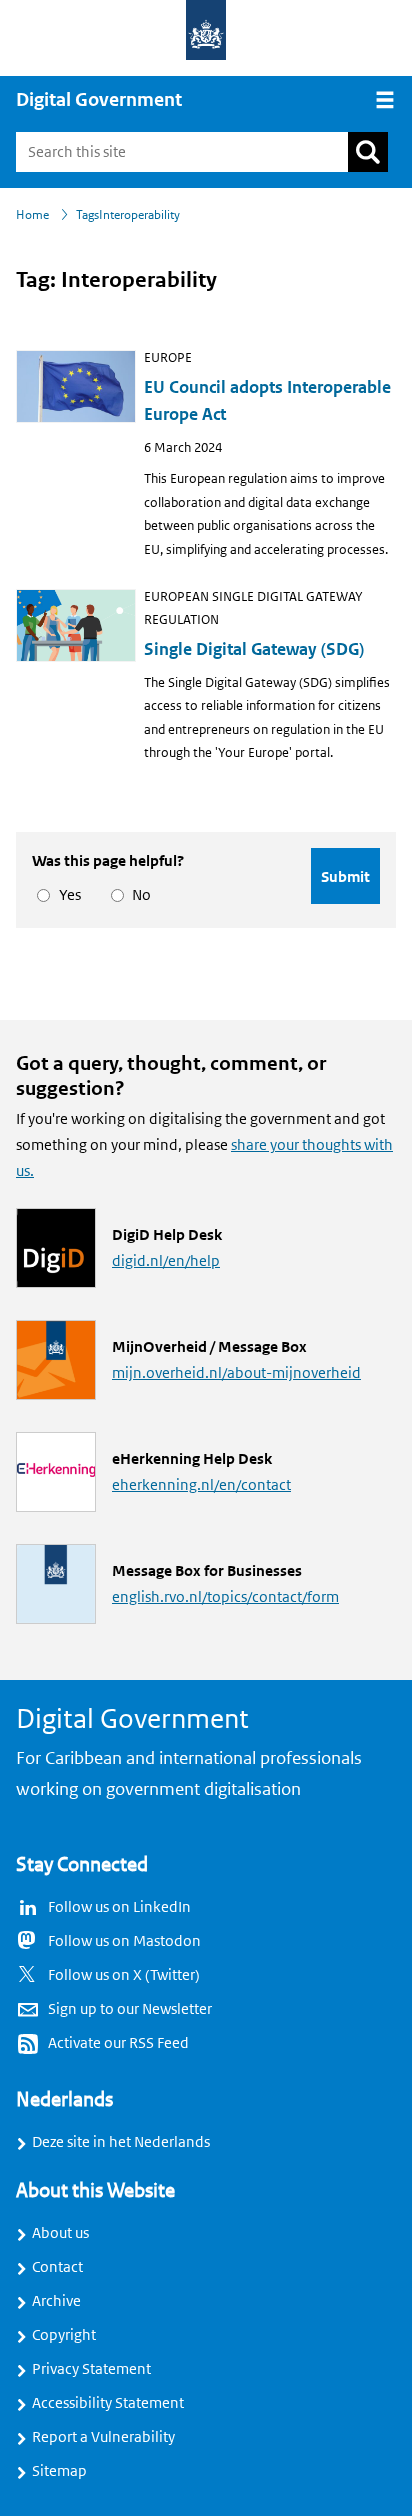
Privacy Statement (91, 2369)
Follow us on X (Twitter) (124, 1975)
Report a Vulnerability (103, 2437)
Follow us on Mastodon (124, 1941)
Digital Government (99, 100)
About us (60, 2233)
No (138, 895)
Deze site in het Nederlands (121, 2142)
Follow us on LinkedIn (119, 1907)
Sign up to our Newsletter (130, 2009)
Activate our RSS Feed (118, 2043)
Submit (345, 876)
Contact (57, 2267)
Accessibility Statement (108, 2403)
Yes (66, 895)
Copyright (64, 2335)
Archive (56, 2301)
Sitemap (59, 2471)
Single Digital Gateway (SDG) (254, 649)
